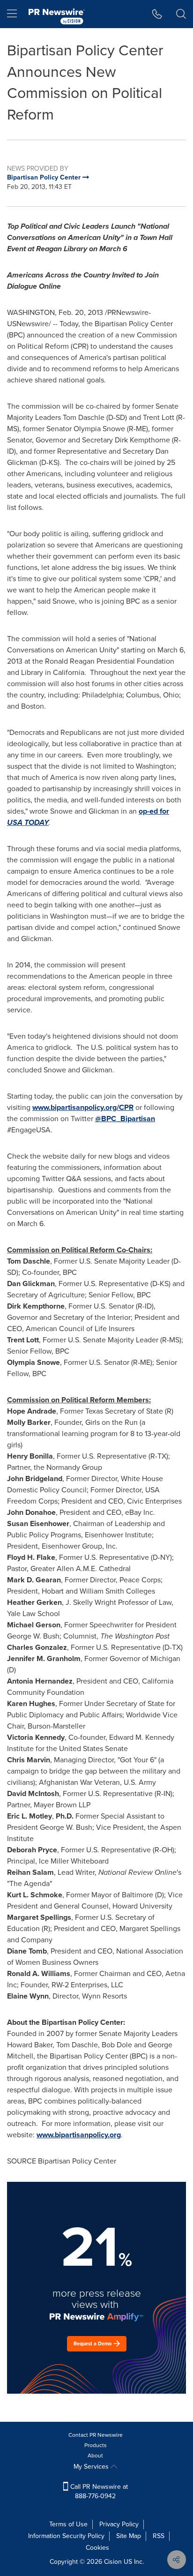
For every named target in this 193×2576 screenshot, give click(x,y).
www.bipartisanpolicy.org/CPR (83, 1107)
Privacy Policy (119, 2524)
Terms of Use (68, 2524)
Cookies (97, 2548)
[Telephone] (157, 14)
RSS (159, 2536)
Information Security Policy (66, 2536)
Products (96, 2445)
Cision (113, 2562)
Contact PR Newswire (96, 2435)
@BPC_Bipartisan (125, 1119)
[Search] (181, 14)
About (95, 2456)
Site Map (129, 2536)
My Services (92, 2467)
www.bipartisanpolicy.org (79, 2135)
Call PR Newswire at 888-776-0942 (98, 2491)
